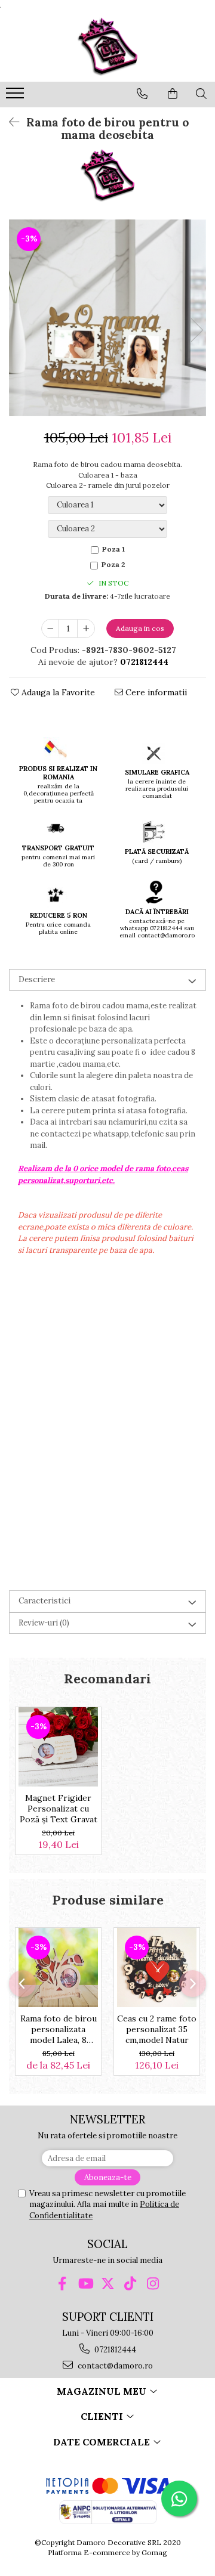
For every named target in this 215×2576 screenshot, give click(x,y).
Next (196, 330)
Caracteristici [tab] (44, 1601)
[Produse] (16, 97)
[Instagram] (153, 2284)
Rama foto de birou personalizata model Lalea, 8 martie (59, 2029)
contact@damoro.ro (114, 2366)
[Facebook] (62, 2284)
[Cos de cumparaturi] (173, 94)
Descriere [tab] (37, 979)
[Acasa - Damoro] (107, 46)
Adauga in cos (140, 628)
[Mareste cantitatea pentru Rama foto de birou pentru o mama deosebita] (86, 628)
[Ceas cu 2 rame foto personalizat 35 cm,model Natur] (157, 1967)
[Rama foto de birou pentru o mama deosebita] (107, 318)
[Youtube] (85, 2284)
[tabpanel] (107, 318)
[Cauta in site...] (201, 94)
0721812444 (114, 2350)
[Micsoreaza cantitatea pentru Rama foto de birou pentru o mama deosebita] (50, 628)
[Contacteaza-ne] (142, 94)
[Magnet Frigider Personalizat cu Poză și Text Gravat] (58, 1747)
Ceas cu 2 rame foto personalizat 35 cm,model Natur (157, 2029)
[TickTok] (130, 2284)
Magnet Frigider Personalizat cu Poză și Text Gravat (59, 1809)
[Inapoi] (9, 122)
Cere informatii (155, 692)
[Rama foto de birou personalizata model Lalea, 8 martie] (58, 1967)
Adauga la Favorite (57, 692)
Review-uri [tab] (44, 1623)
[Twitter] (108, 2284)
